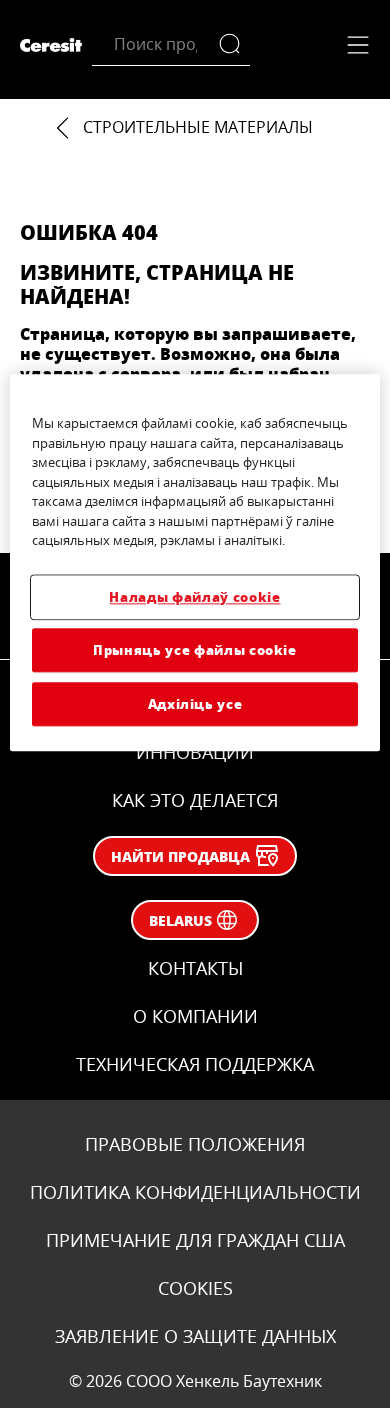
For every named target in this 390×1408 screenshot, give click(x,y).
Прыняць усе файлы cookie (195, 649)
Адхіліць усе (195, 704)
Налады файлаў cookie (194, 596)
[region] (195, 563)
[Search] (234, 44)
